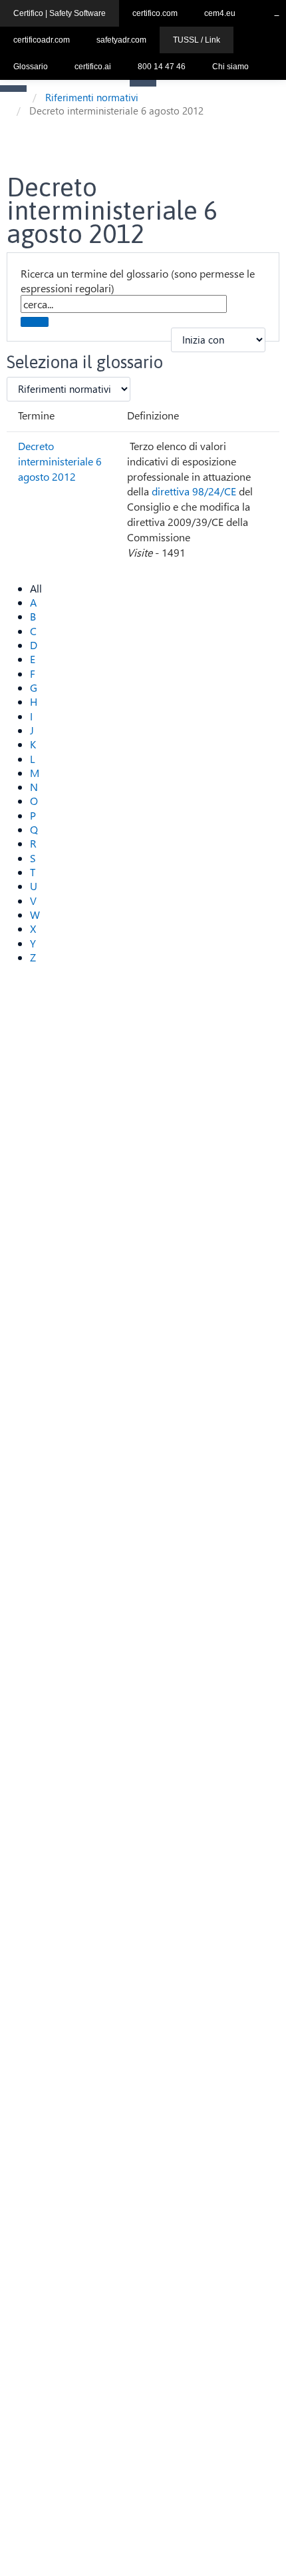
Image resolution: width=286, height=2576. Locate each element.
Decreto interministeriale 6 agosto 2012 (60, 461)
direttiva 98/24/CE (194, 491)
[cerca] (35, 322)
